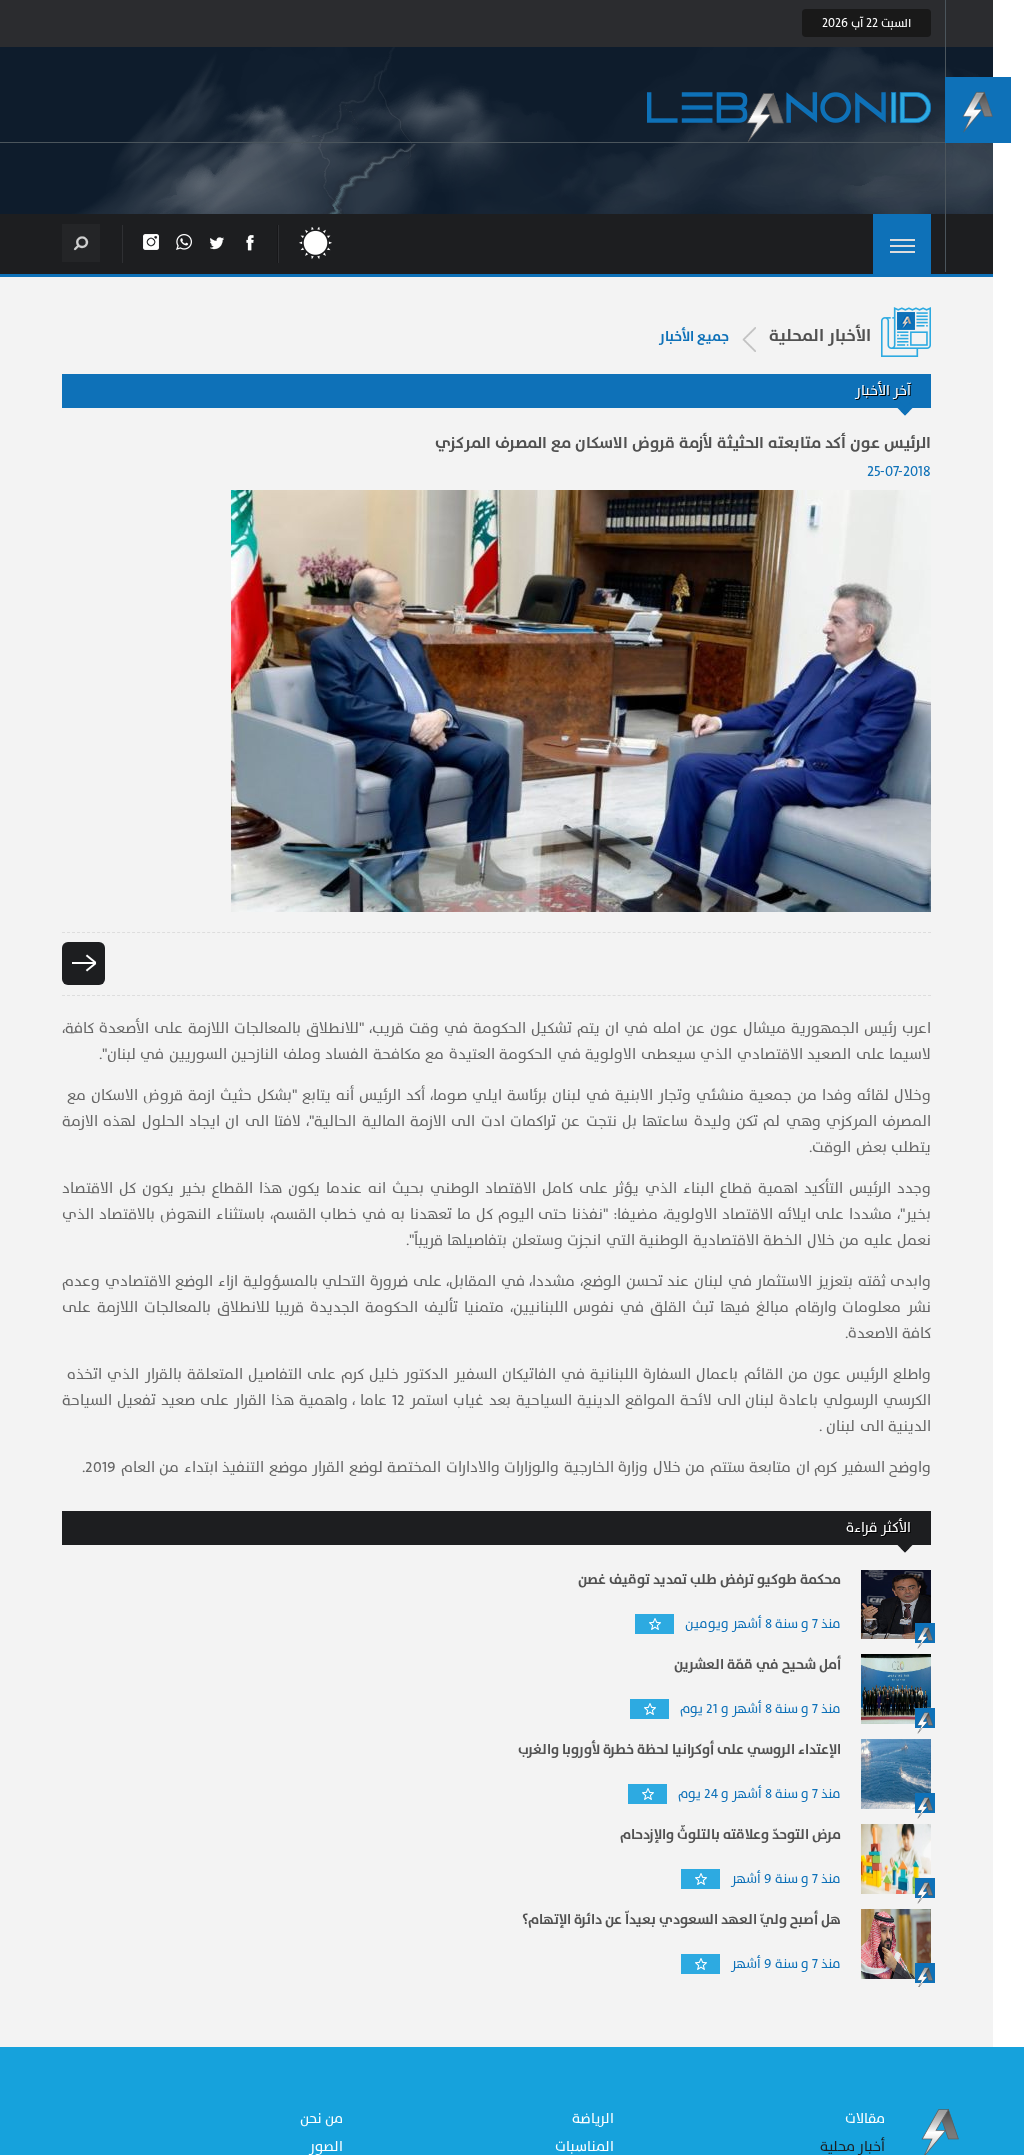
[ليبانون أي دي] (789, 117)
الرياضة (593, 2118)
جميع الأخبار (694, 337)
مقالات (865, 2118)
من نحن (322, 2118)
